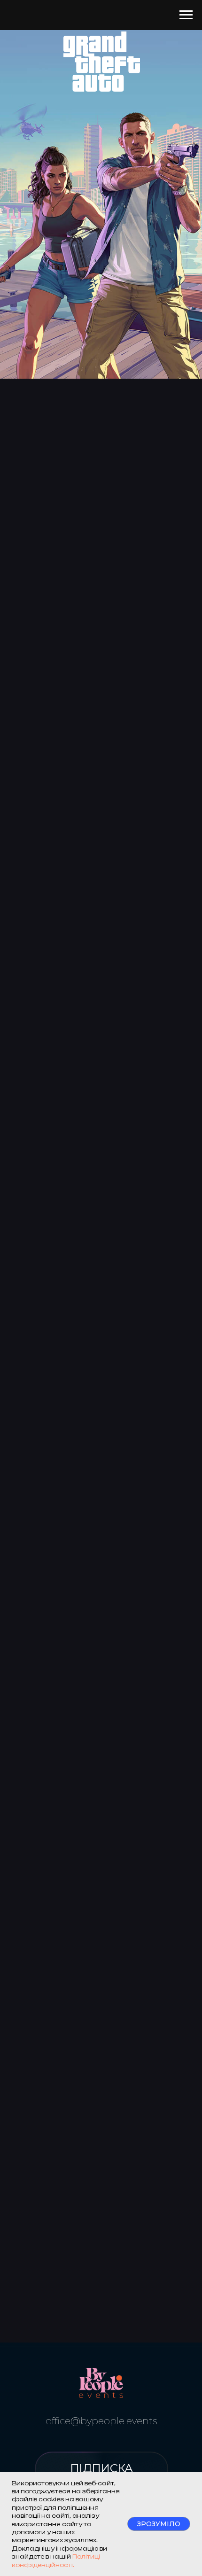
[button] (101, 2469)
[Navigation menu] (186, 15)
